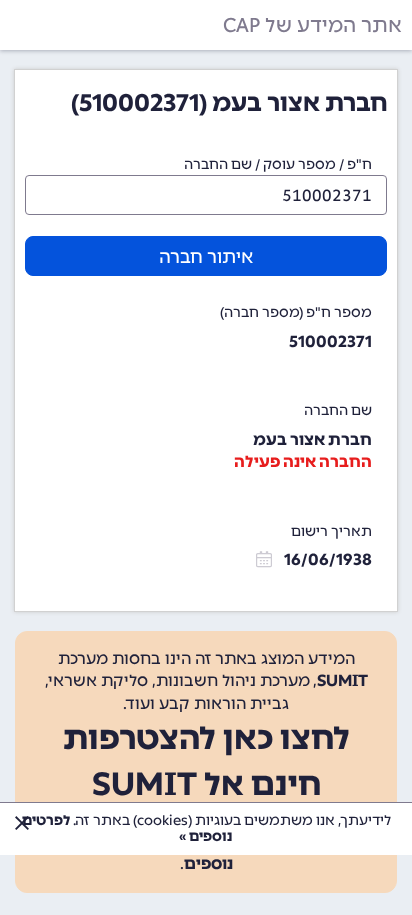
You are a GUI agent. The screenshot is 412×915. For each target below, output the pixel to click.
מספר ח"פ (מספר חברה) (296, 312)
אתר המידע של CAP (312, 25)
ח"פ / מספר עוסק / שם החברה (278, 164)
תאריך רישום (331, 531)
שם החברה (338, 410)
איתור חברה (206, 257)
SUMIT (342, 680)
